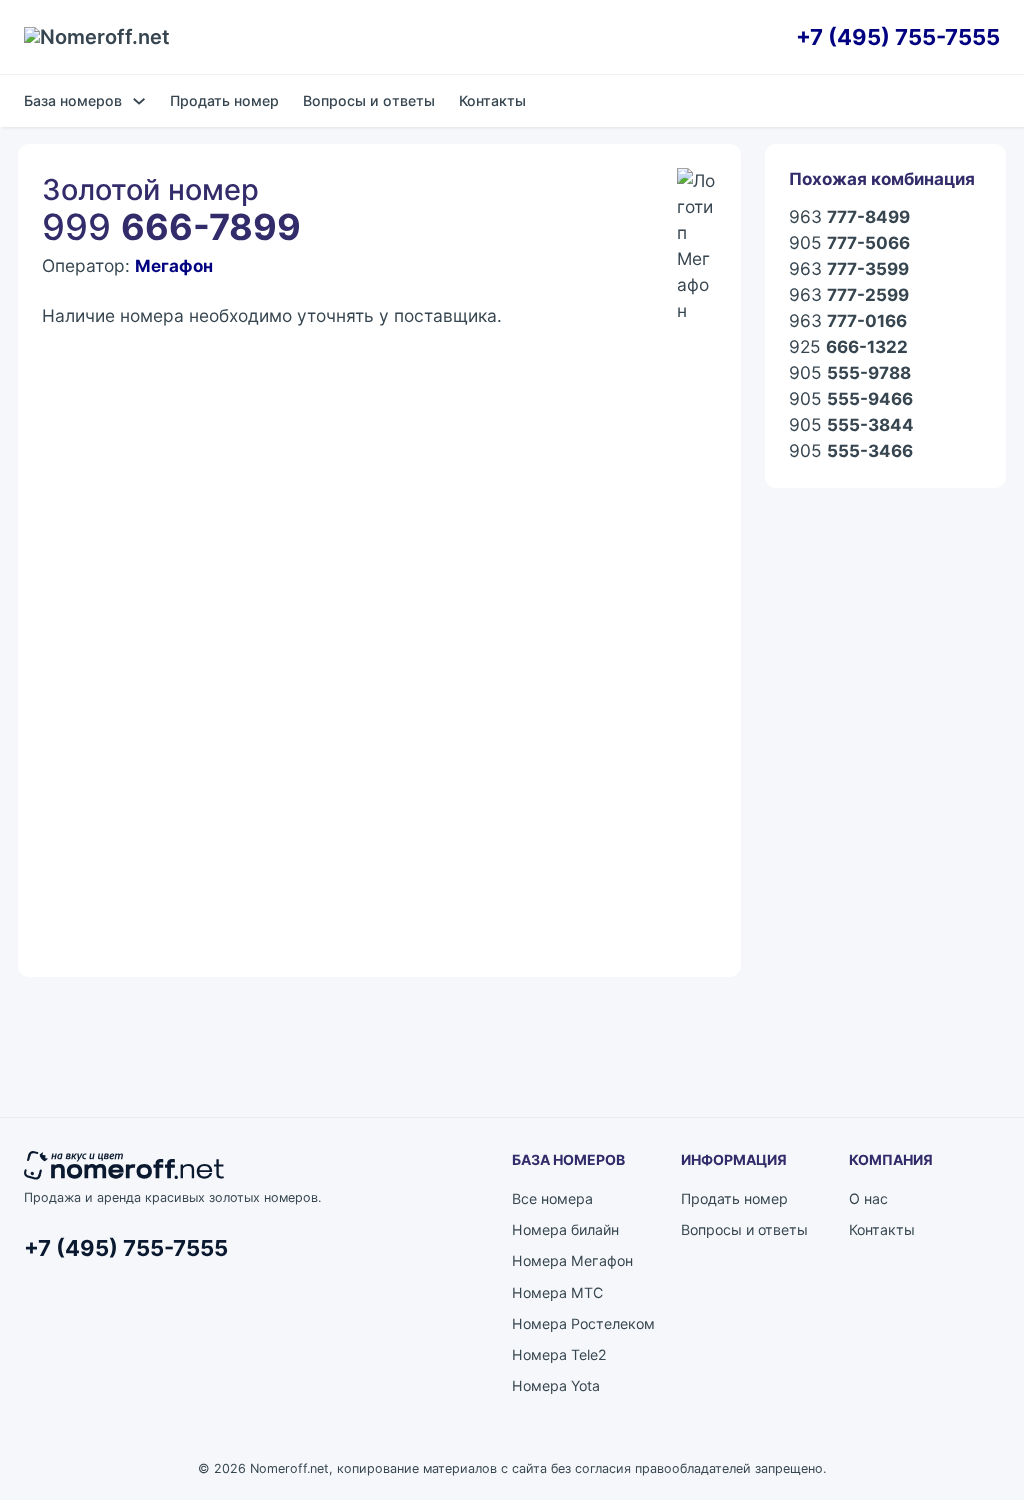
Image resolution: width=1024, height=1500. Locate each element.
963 (849, 216)
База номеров (73, 100)
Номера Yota (556, 1385)
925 (848, 346)
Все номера (552, 1198)
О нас (868, 1198)
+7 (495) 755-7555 (898, 37)
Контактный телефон (461, 575)
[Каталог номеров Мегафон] (697, 188)
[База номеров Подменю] (139, 101)
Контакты (492, 100)
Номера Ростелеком (583, 1323)
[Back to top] (954, 1440)
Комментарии (91, 666)
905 (849, 242)
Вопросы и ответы (369, 100)
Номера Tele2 (559, 1354)
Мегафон (174, 265)
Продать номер (224, 100)
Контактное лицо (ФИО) (130, 484)
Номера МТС (557, 1292)
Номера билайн (565, 1229)
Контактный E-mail (109, 575)
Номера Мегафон (572, 1260)
